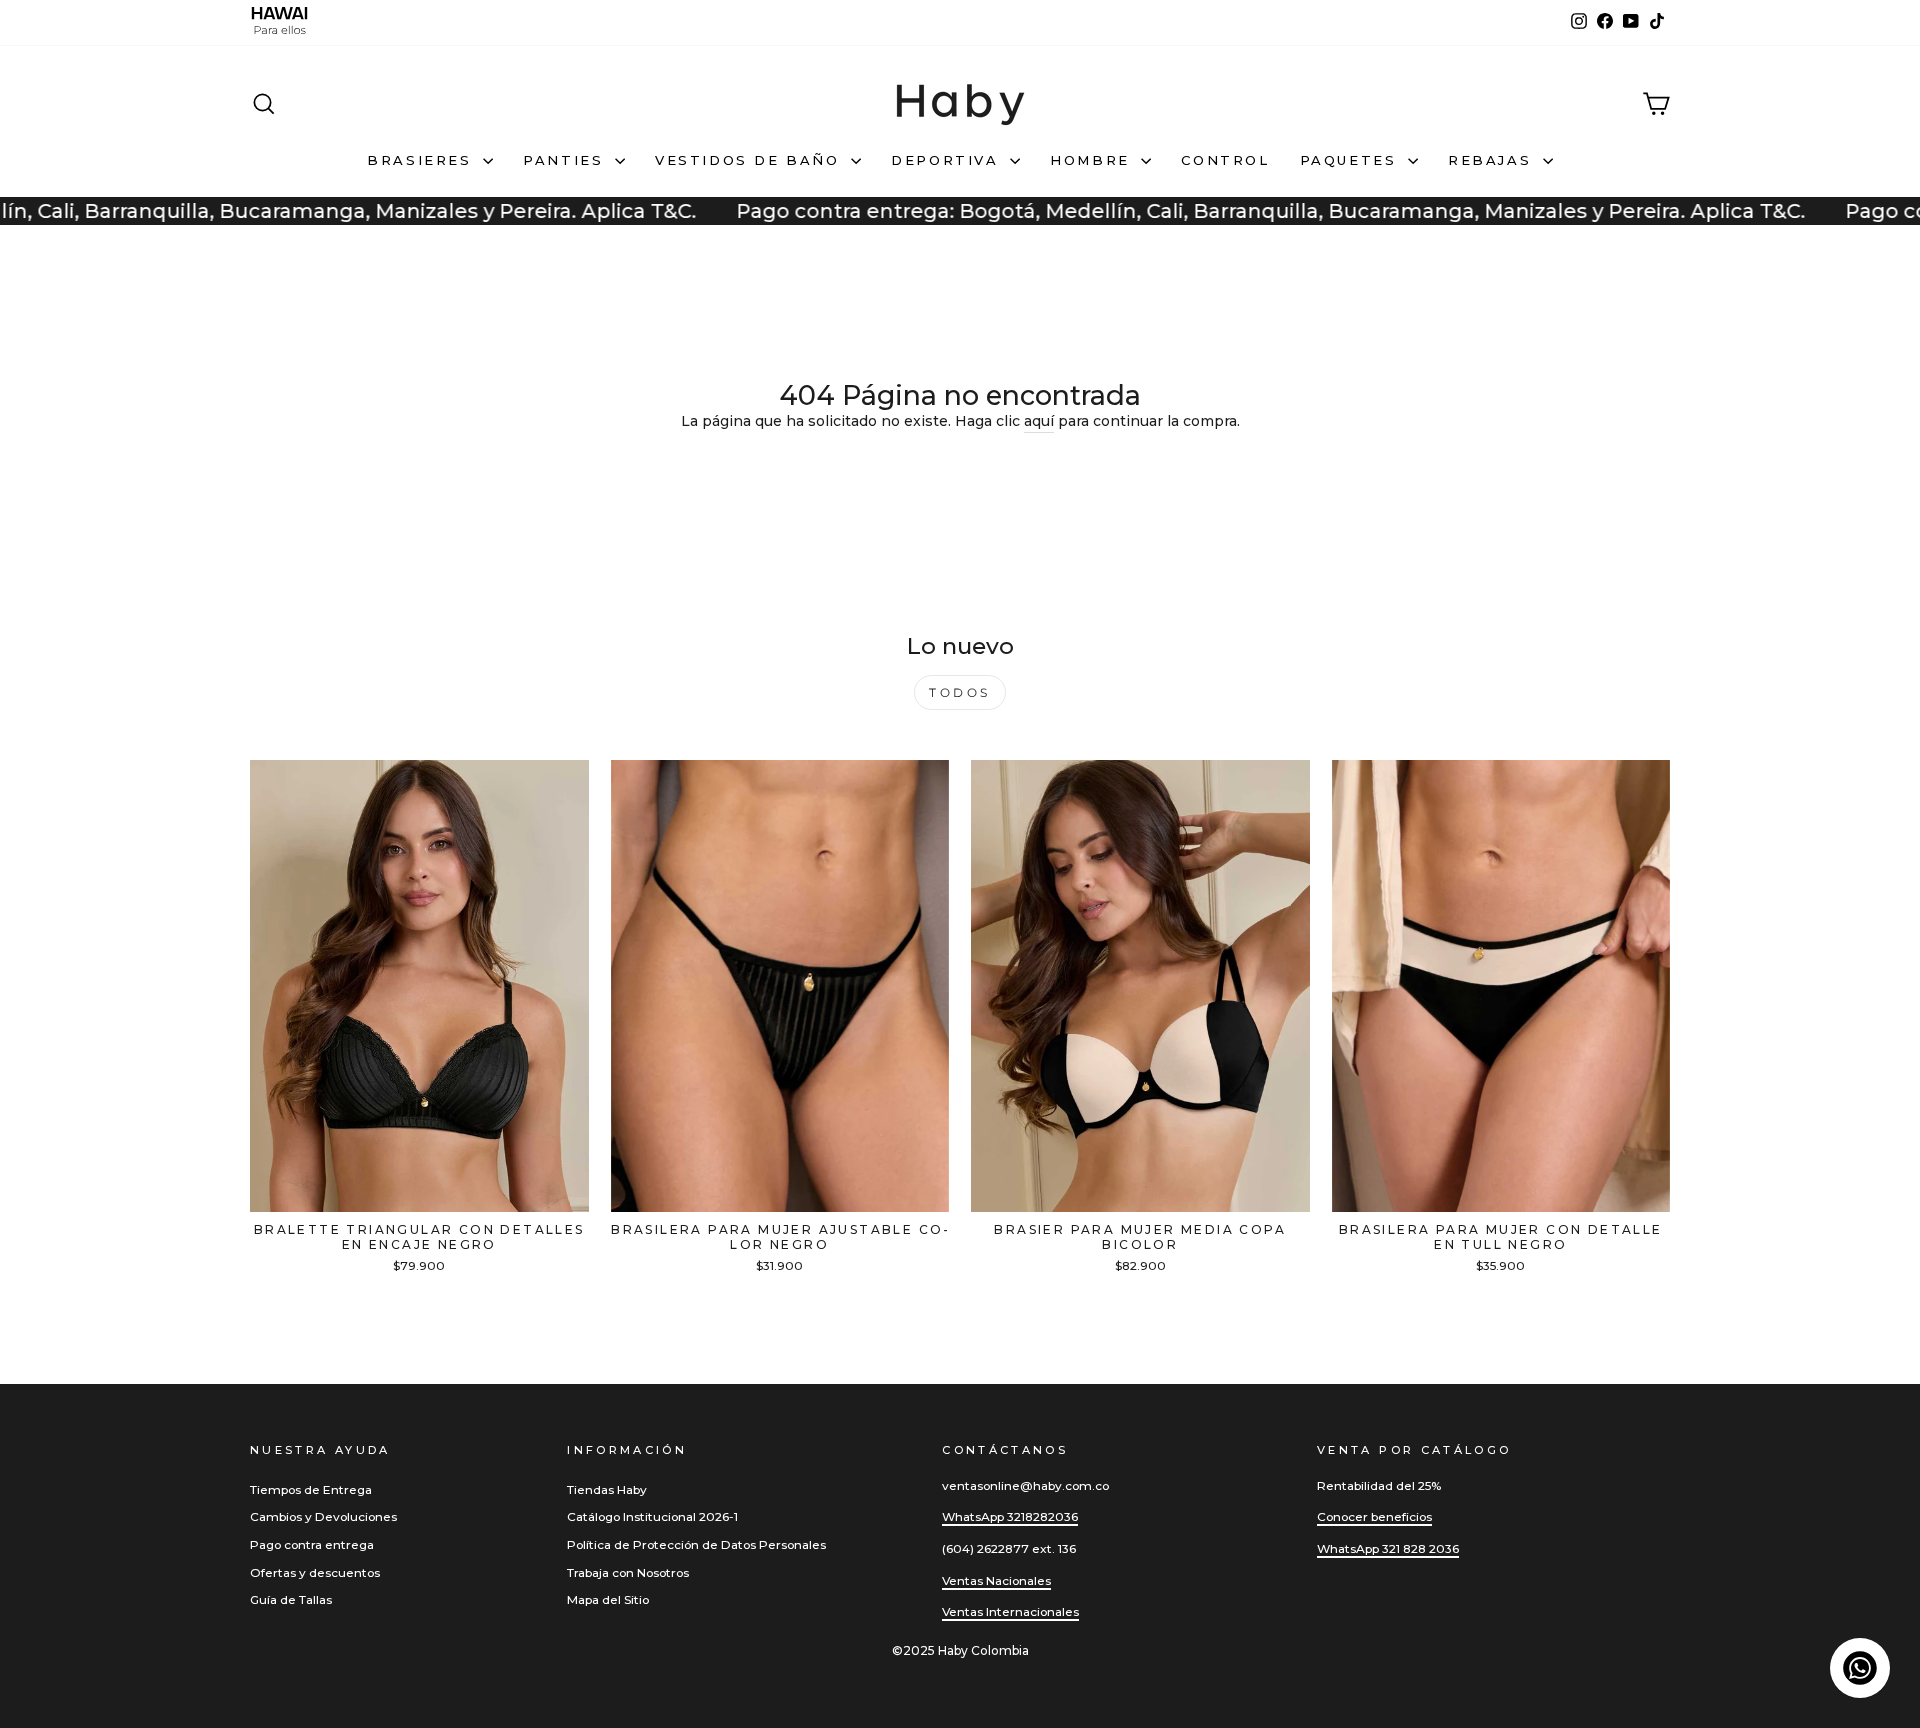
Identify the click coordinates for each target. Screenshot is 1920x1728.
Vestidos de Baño (750, 160)
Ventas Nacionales (996, 1580)
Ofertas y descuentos (315, 1572)
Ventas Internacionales (1010, 1611)
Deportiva (948, 160)
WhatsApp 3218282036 (1010, 1516)
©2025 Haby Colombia (960, 1650)
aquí (1039, 421)
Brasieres (422, 160)
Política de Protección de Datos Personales (696, 1544)
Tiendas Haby (607, 1489)
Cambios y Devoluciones (323, 1516)
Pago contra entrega (312, 1544)
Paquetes (1351, 160)
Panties (566, 160)
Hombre (1093, 160)
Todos (960, 692)
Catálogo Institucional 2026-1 (652, 1516)
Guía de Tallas (291, 1599)
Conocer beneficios (1374, 1516)
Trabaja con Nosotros (628, 1572)
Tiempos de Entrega (311, 1489)
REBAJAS (1493, 160)
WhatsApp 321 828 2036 (1388, 1548)
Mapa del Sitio (608, 1599)
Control (1225, 160)
